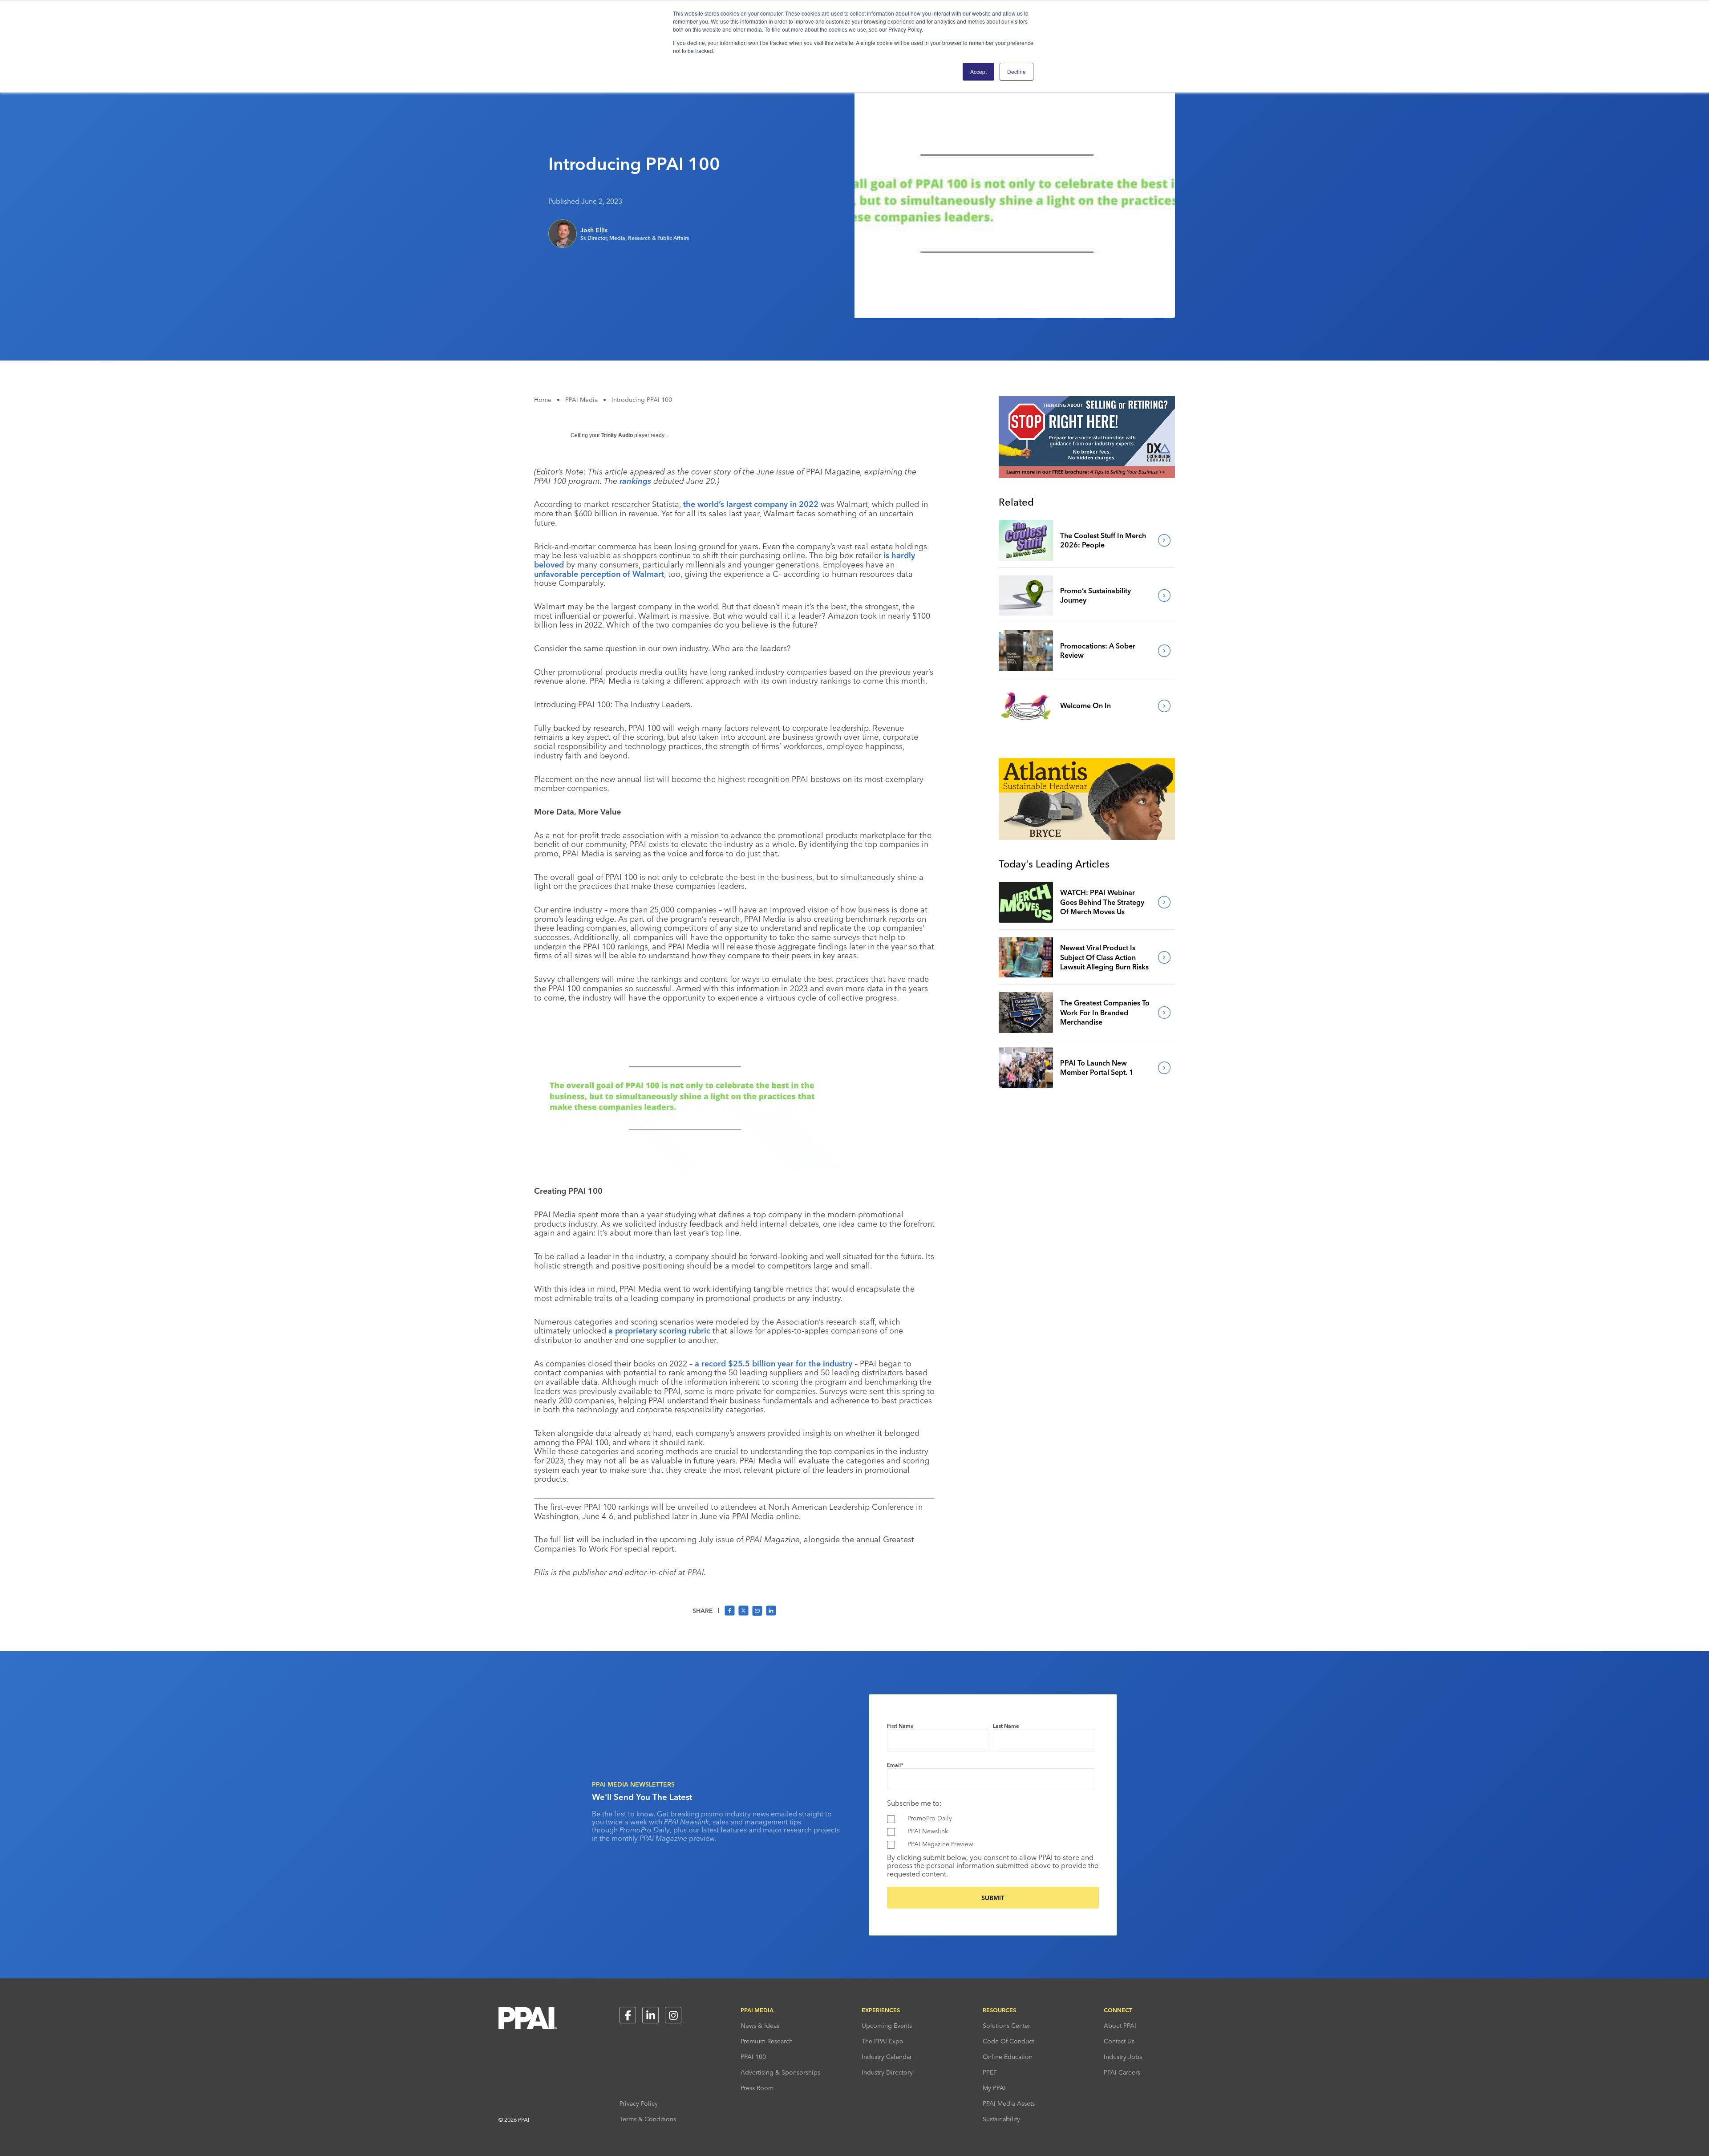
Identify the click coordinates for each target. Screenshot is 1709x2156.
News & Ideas (760, 2026)
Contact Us (1119, 2041)
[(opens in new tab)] (1087, 475)
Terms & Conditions (648, 2119)
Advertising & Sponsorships (780, 2072)
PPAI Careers (1122, 2072)
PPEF (990, 2072)
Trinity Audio (617, 435)
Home (543, 400)
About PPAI (1120, 2026)
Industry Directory (887, 2072)
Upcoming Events (887, 2026)
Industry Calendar (887, 2057)
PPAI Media (581, 400)
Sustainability (1001, 2119)
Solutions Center (1006, 2026)
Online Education (1008, 2057)
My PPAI (994, 2088)
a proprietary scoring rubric (659, 1331)
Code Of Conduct (1008, 2041)
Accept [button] (978, 71)
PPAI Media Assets (1009, 2103)
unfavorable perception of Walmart (599, 574)
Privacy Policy (639, 2103)
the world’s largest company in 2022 (751, 504)
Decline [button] (1016, 71)
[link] (1026, 540)
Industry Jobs (1123, 2057)
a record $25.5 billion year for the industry (774, 1364)
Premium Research (767, 2041)
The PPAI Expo (883, 2041)
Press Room (757, 2088)
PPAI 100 (753, 2057)
